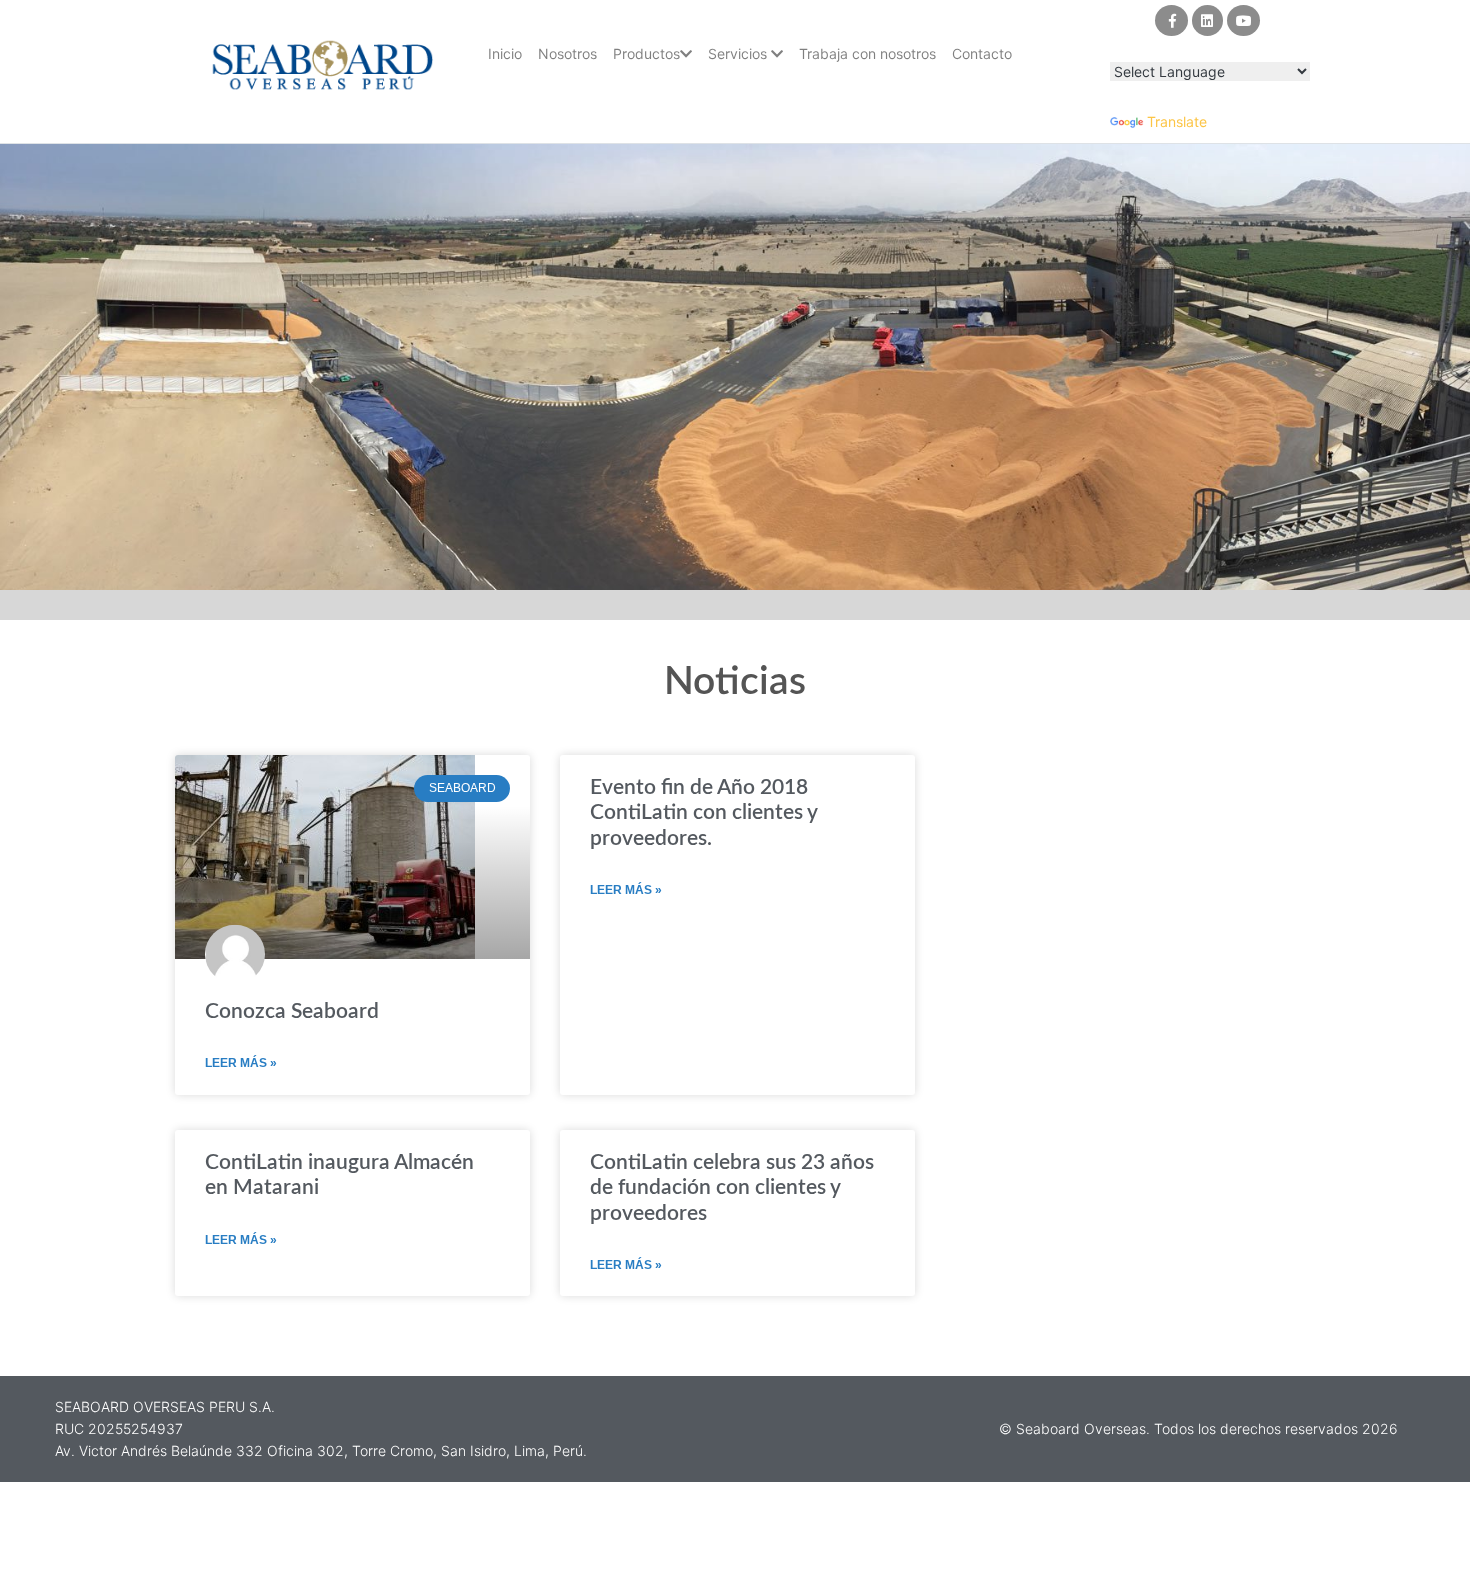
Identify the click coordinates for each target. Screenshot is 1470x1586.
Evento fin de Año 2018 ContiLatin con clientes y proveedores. (703, 812)
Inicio (505, 53)
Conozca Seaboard (292, 1011)
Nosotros (567, 53)
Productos (646, 53)
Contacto (982, 53)
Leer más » (241, 1063)
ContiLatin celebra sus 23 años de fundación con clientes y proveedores (732, 1187)
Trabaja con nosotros (867, 53)
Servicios (739, 53)
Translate (1177, 121)
